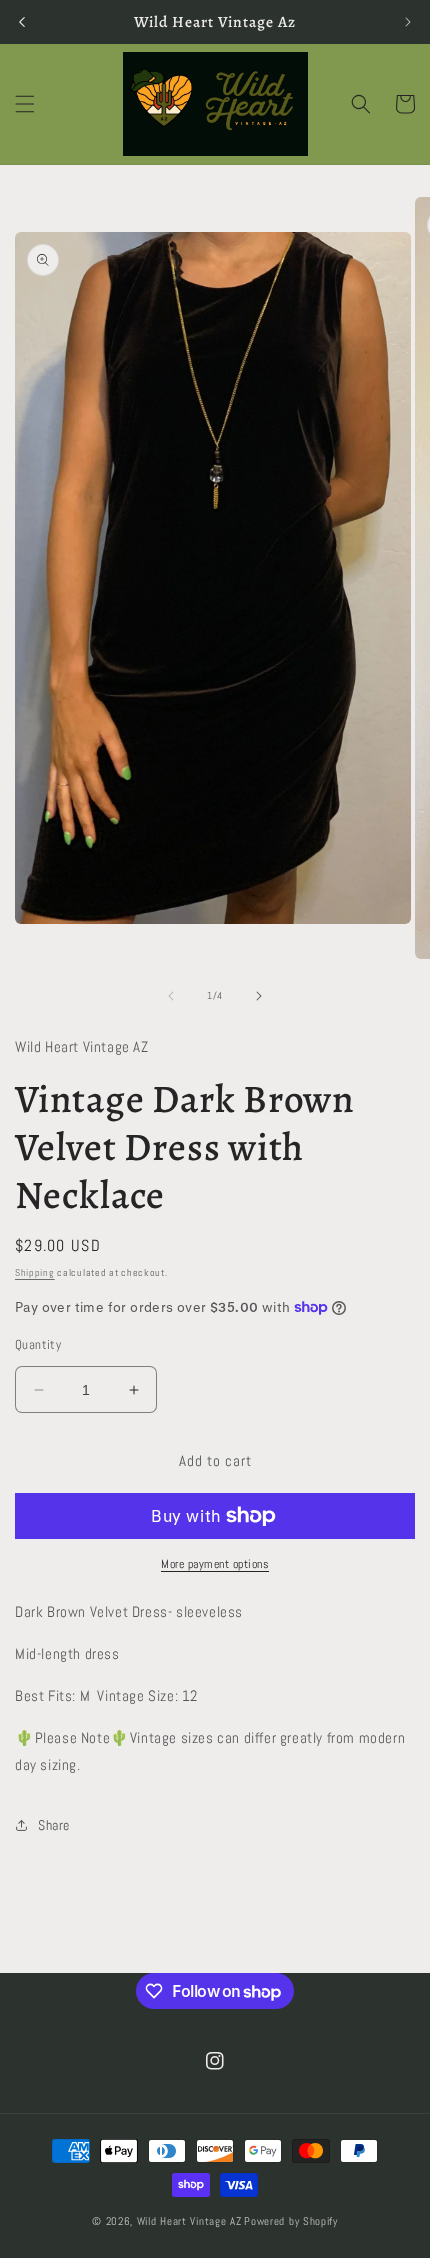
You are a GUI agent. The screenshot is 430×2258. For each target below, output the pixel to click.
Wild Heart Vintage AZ (189, 2221)
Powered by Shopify (291, 2221)
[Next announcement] (408, 22)
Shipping (35, 1272)
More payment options (215, 1564)
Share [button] (54, 1825)
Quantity (38, 1344)
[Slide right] (259, 996)
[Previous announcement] (22, 22)
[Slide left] (171, 996)
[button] (25, 104)
